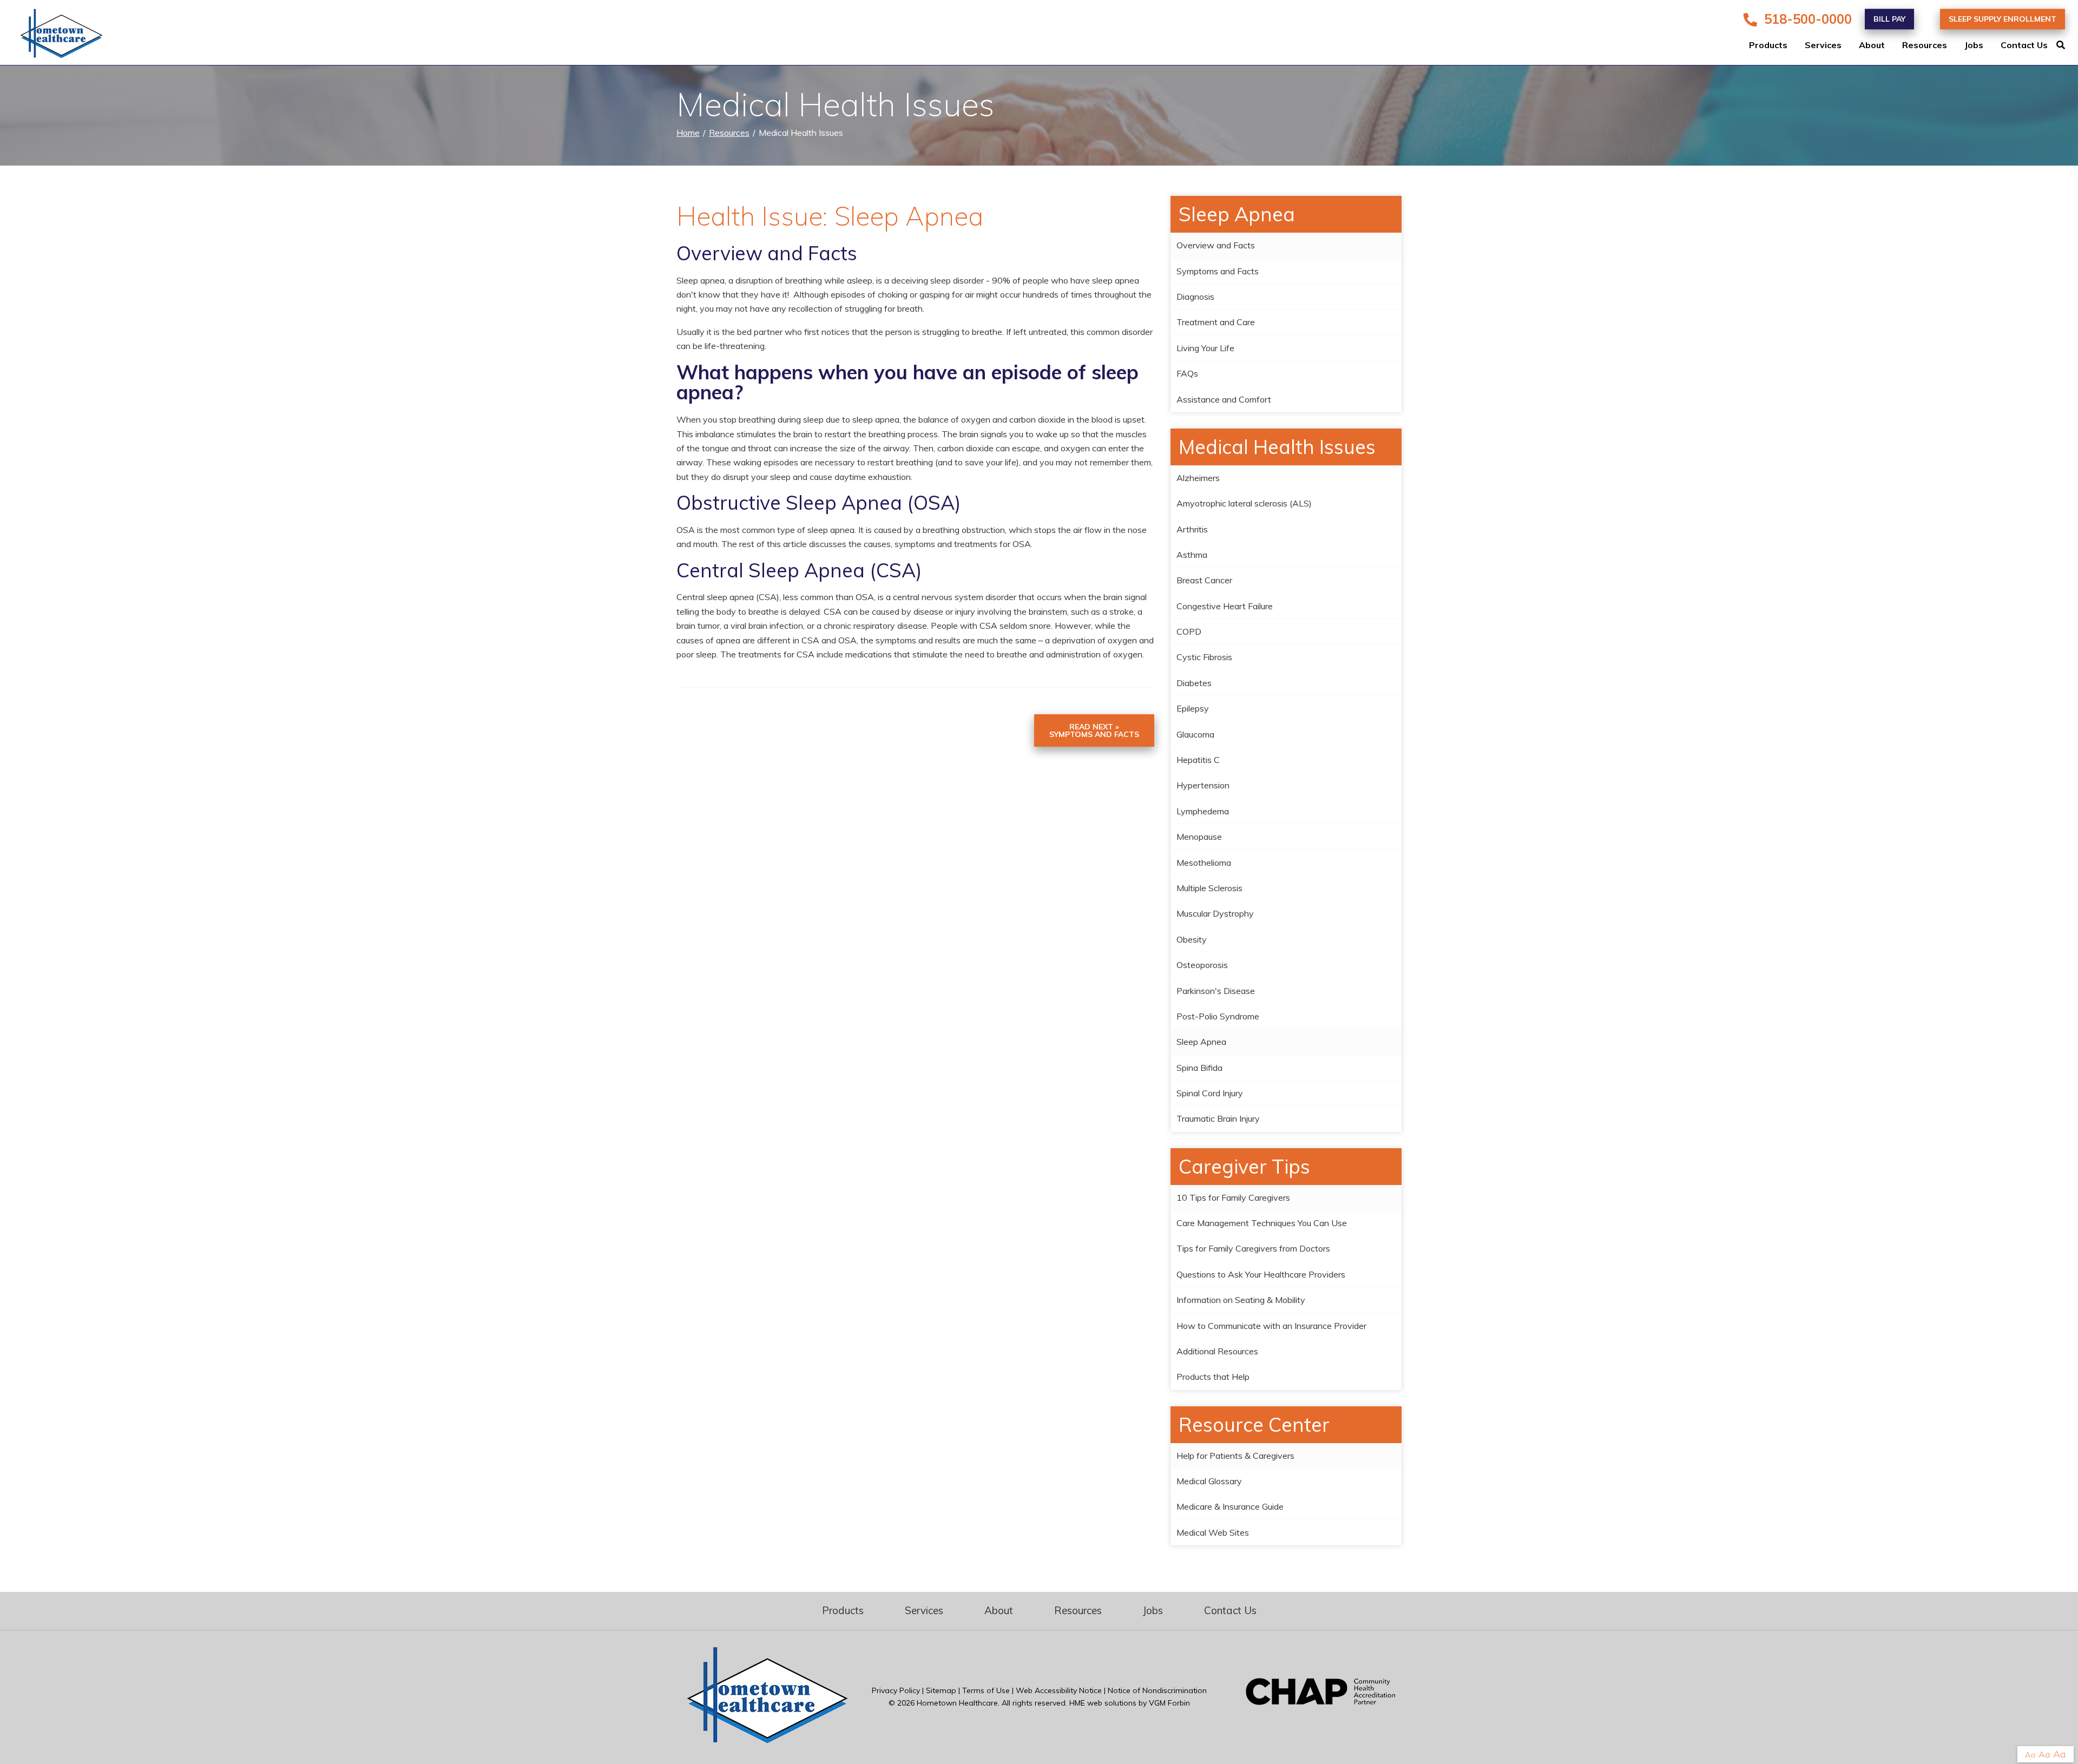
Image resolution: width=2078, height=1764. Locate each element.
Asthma (1192, 555)
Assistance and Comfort (1224, 399)
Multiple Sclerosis (1209, 888)
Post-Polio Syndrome (1218, 1016)
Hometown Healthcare (957, 1703)
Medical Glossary (1209, 1481)
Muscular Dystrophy (1215, 913)
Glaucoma (1195, 734)
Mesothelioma (1204, 863)
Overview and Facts (1216, 245)
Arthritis (1192, 529)
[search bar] (2067, 45)
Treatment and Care (1216, 322)
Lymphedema (1203, 811)
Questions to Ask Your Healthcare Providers (1261, 1274)
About (1872, 45)
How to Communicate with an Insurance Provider (1271, 1326)
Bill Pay (1889, 19)
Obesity (1192, 939)
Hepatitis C (1198, 760)
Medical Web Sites (1213, 1532)
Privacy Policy (896, 1690)
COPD (1189, 631)
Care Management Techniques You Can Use (1262, 1223)
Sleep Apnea (1201, 1042)
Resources (1925, 45)
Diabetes (1194, 683)
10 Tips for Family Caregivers (1233, 1197)
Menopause (1199, 837)
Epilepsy (1193, 708)
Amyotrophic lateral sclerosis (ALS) (1244, 503)
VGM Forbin (1169, 1703)
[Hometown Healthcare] (54, 36)
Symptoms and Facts (1218, 271)
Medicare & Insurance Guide (1230, 1506)
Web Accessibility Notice (1059, 1690)
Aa (2030, 1755)
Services (1823, 45)
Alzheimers (1198, 478)
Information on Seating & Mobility (1241, 1300)
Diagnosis (1195, 297)
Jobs (1974, 45)
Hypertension (1203, 785)
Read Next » (1094, 730)
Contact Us (2024, 45)
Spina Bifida (1199, 1068)
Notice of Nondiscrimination (1157, 1690)
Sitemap (941, 1690)
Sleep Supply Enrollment (2003, 19)
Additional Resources (1217, 1351)
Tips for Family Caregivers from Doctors (1253, 1248)
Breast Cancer (1204, 580)
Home (688, 133)
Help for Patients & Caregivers (1235, 1456)
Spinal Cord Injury (1210, 1093)
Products (1768, 45)
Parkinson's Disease (1216, 991)
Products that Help (1213, 1377)
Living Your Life (1205, 348)
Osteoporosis (1202, 965)
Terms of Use (986, 1690)
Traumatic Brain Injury (1218, 1118)
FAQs (1187, 373)
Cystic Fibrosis (1204, 657)
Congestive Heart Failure (1225, 606)
